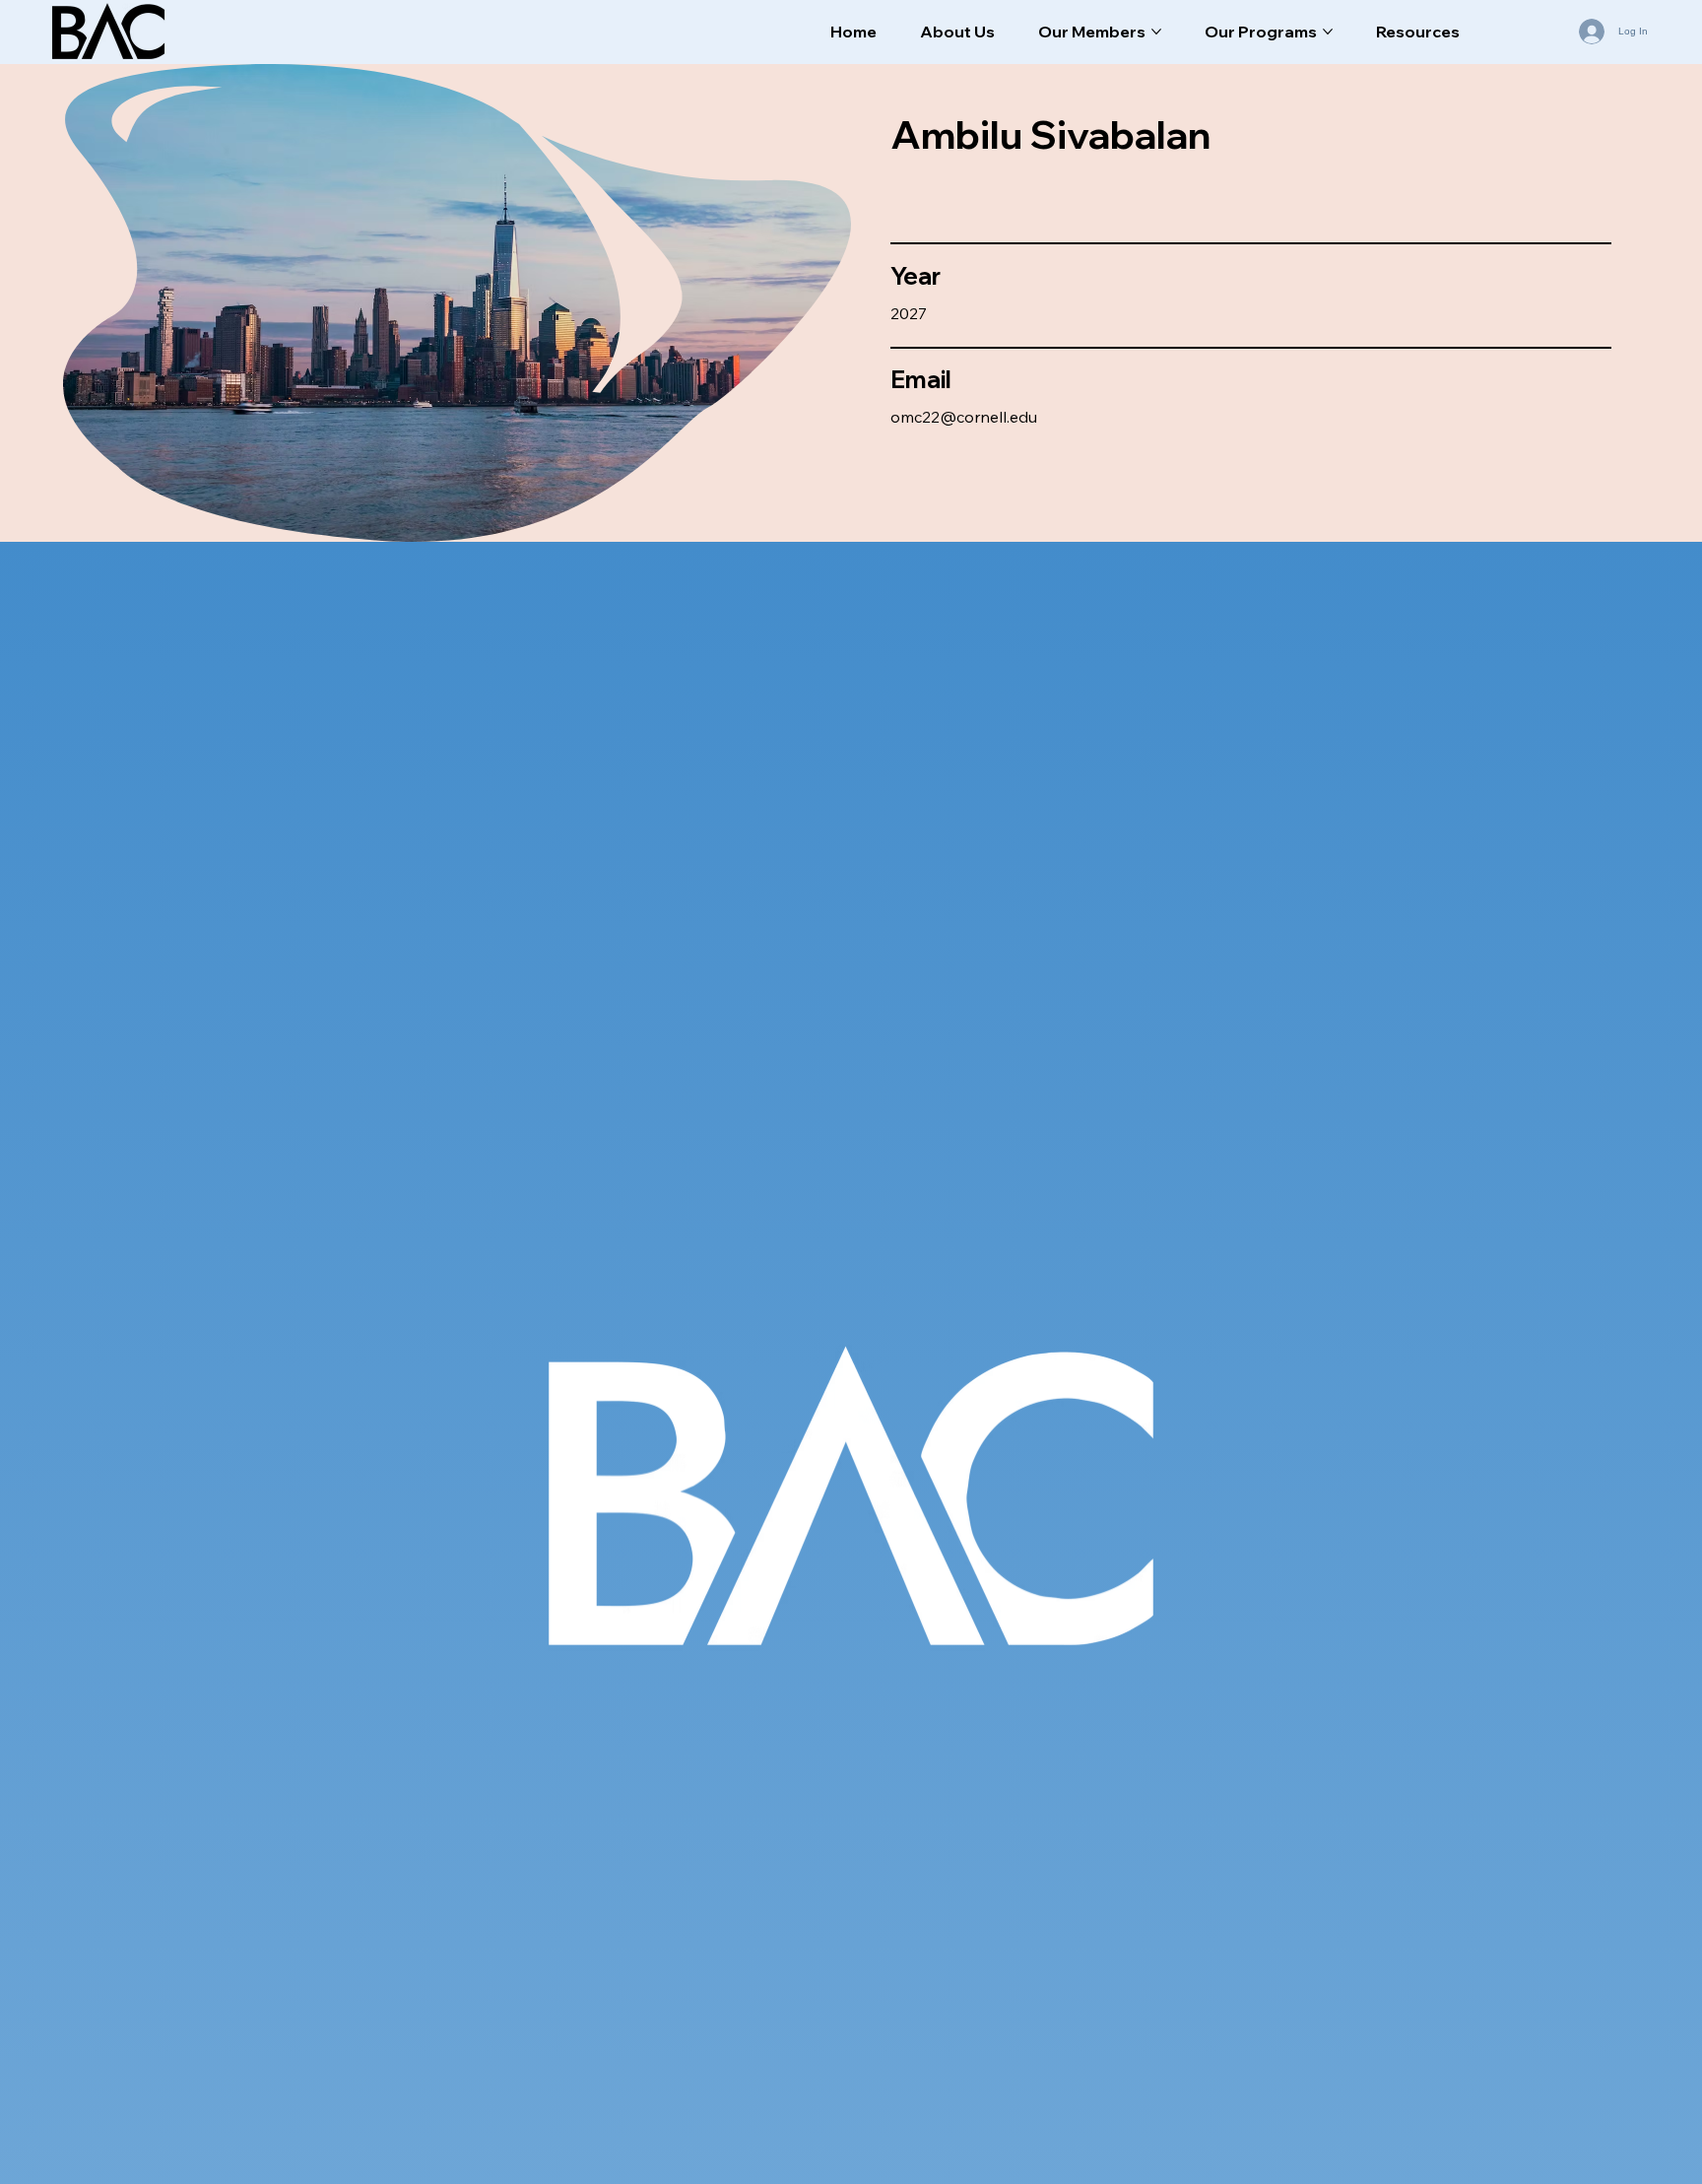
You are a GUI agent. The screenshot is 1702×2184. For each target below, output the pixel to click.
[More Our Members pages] (1156, 32)
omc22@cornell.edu (964, 417)
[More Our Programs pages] (1328, 32)
